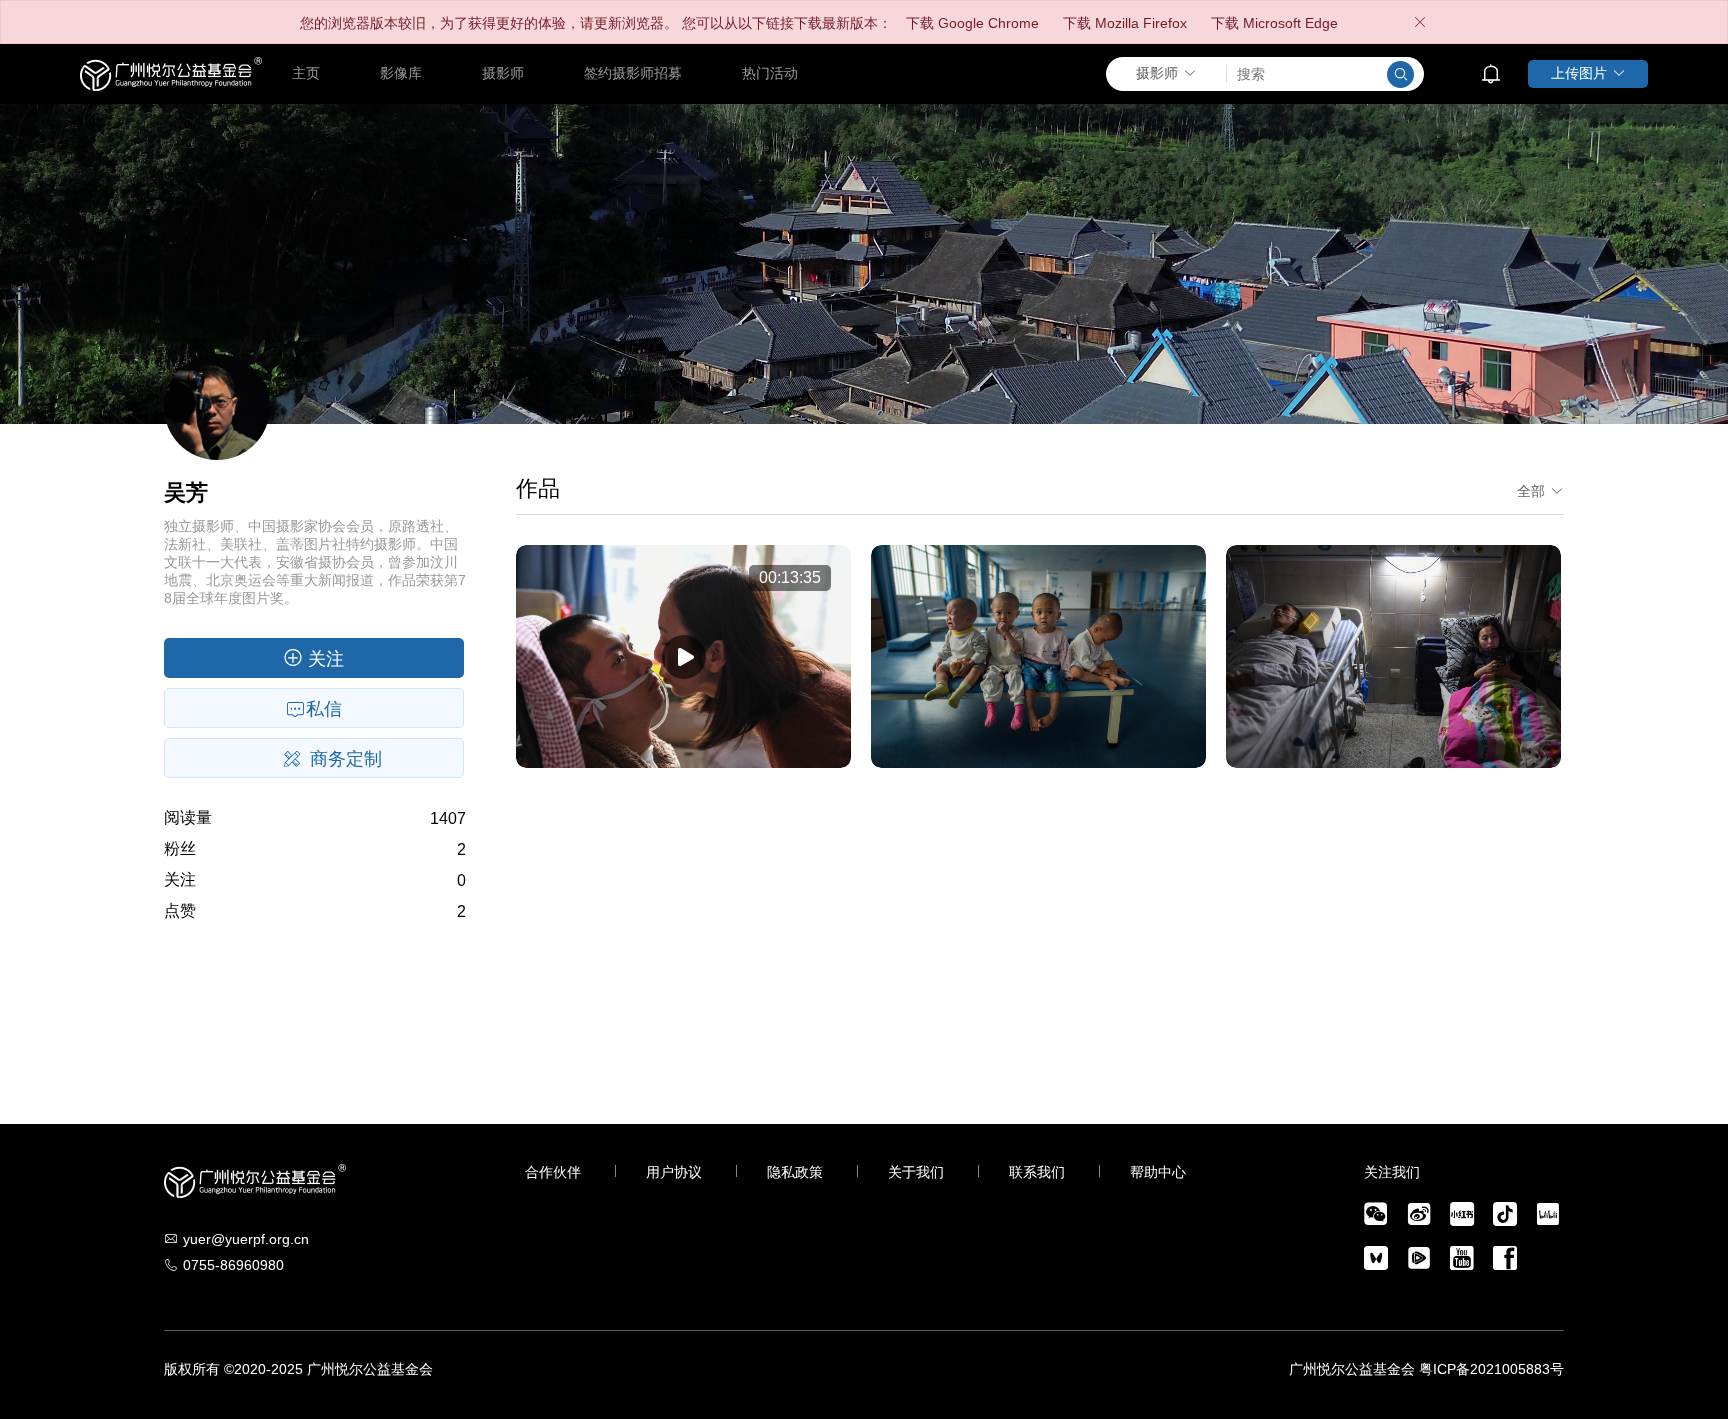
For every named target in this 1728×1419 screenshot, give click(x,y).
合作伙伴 (553, 1172)
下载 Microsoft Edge (1274, 23)
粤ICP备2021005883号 (1491, 1369)
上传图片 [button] (1579, 73)
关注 (323, 659)
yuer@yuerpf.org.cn (246, 1239)
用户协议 (674, 1172)
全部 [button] (1531, 491)
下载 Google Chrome (972, 23)
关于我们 (916, 1172)
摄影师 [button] (1157, 73)
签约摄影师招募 (633, 73)
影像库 (401, 73)
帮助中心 (1158, 1172)
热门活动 (770, 73)
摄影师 (503, 73)
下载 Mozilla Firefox (1125, 23)
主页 (306, 73)
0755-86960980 (233, 1265)
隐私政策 (795, 1172)
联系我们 (1037, 1172)
